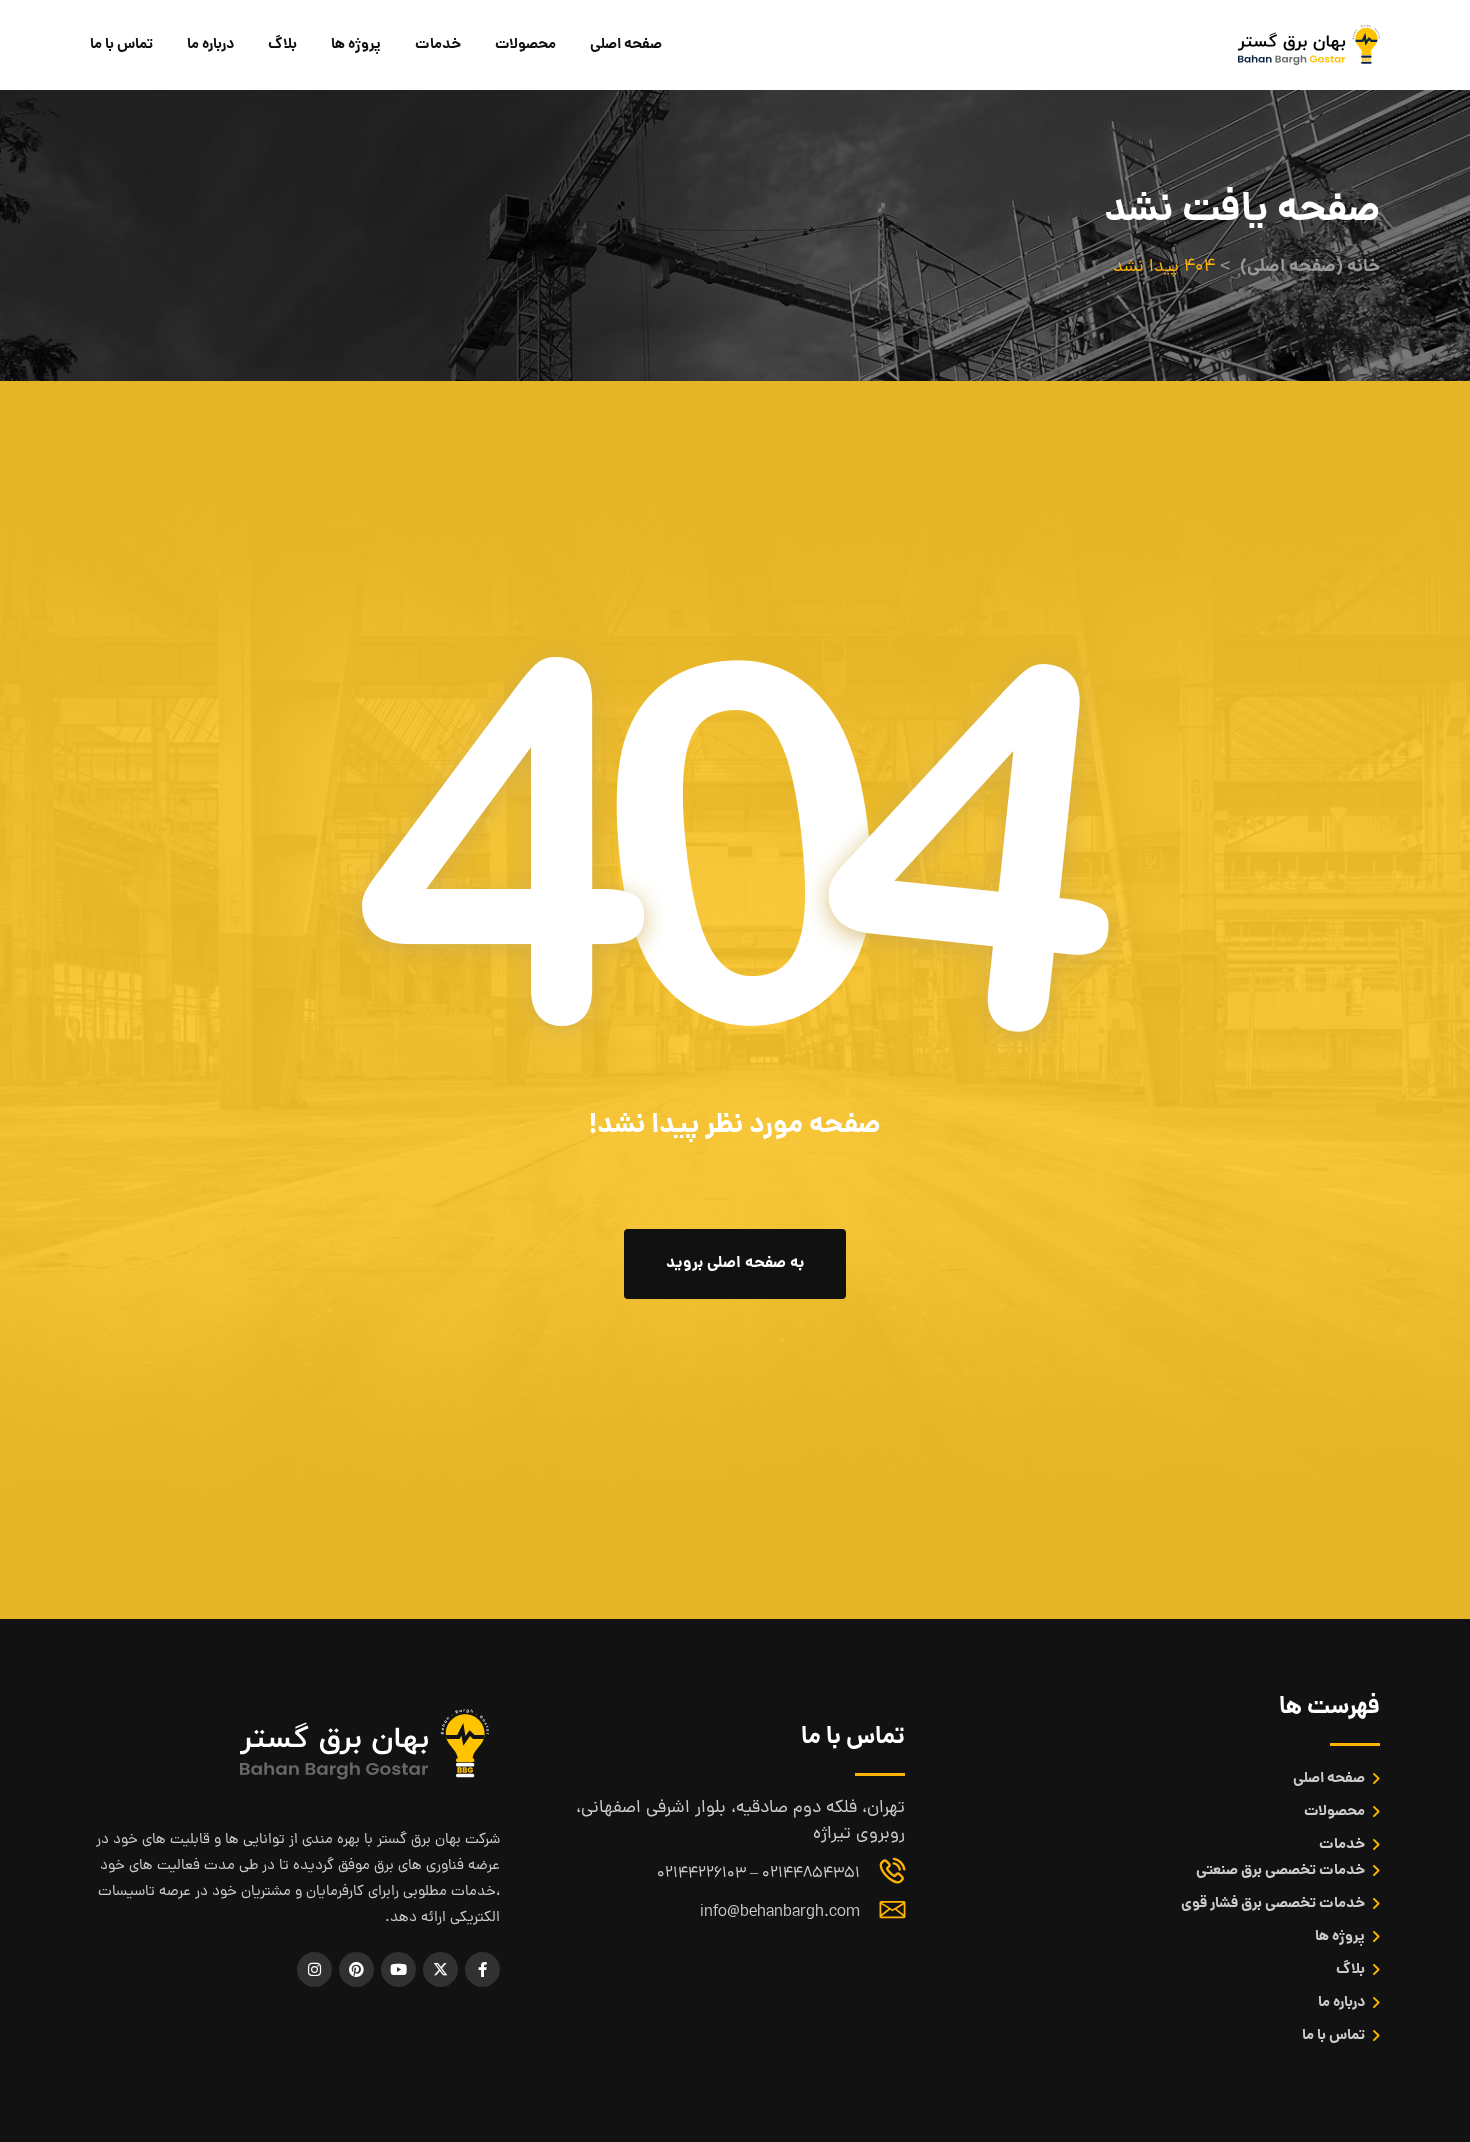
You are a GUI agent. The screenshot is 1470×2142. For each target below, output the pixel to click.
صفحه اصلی (626, 45)
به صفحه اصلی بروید (735, 1263)
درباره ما (210, 45)
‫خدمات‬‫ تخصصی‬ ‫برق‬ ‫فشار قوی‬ (1273, 1904)
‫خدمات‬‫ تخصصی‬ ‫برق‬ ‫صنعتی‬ (1280, 1871)
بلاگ (282, 45)
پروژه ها (356, 45)
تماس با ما (121, 45)
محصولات (525, 45)
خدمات (438, 45)
